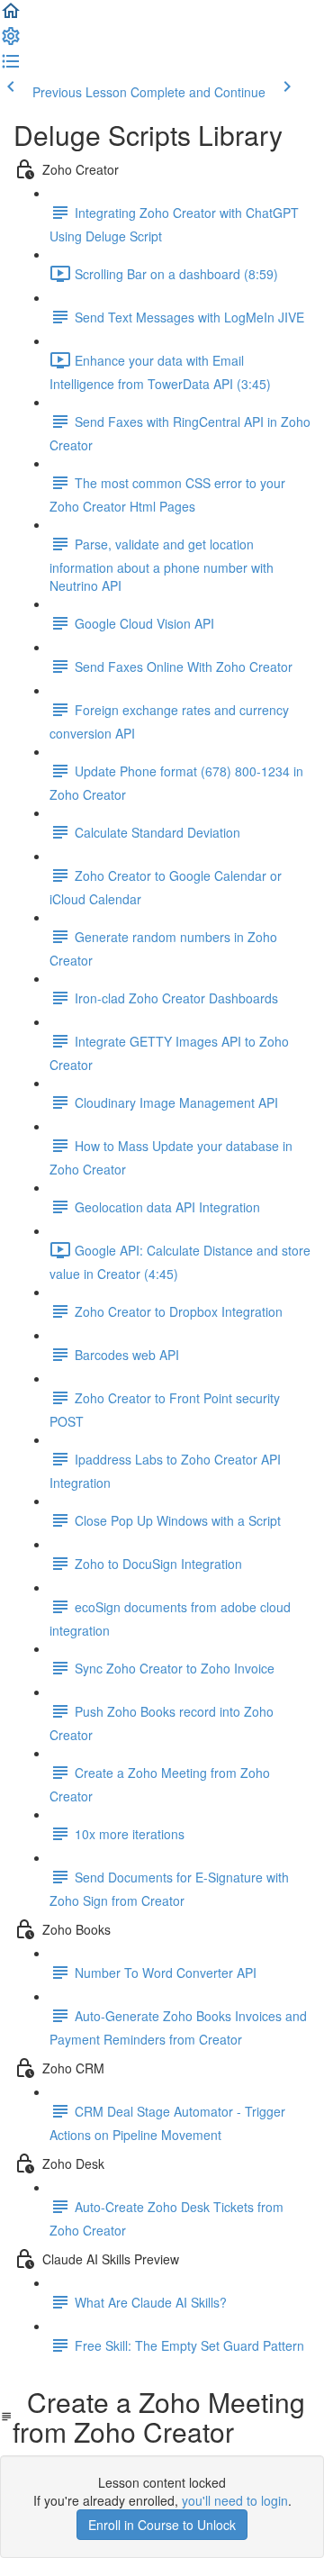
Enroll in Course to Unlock (162, 2525)
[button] (11, 16)
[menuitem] (11, 41)
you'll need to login (235, 2500)
